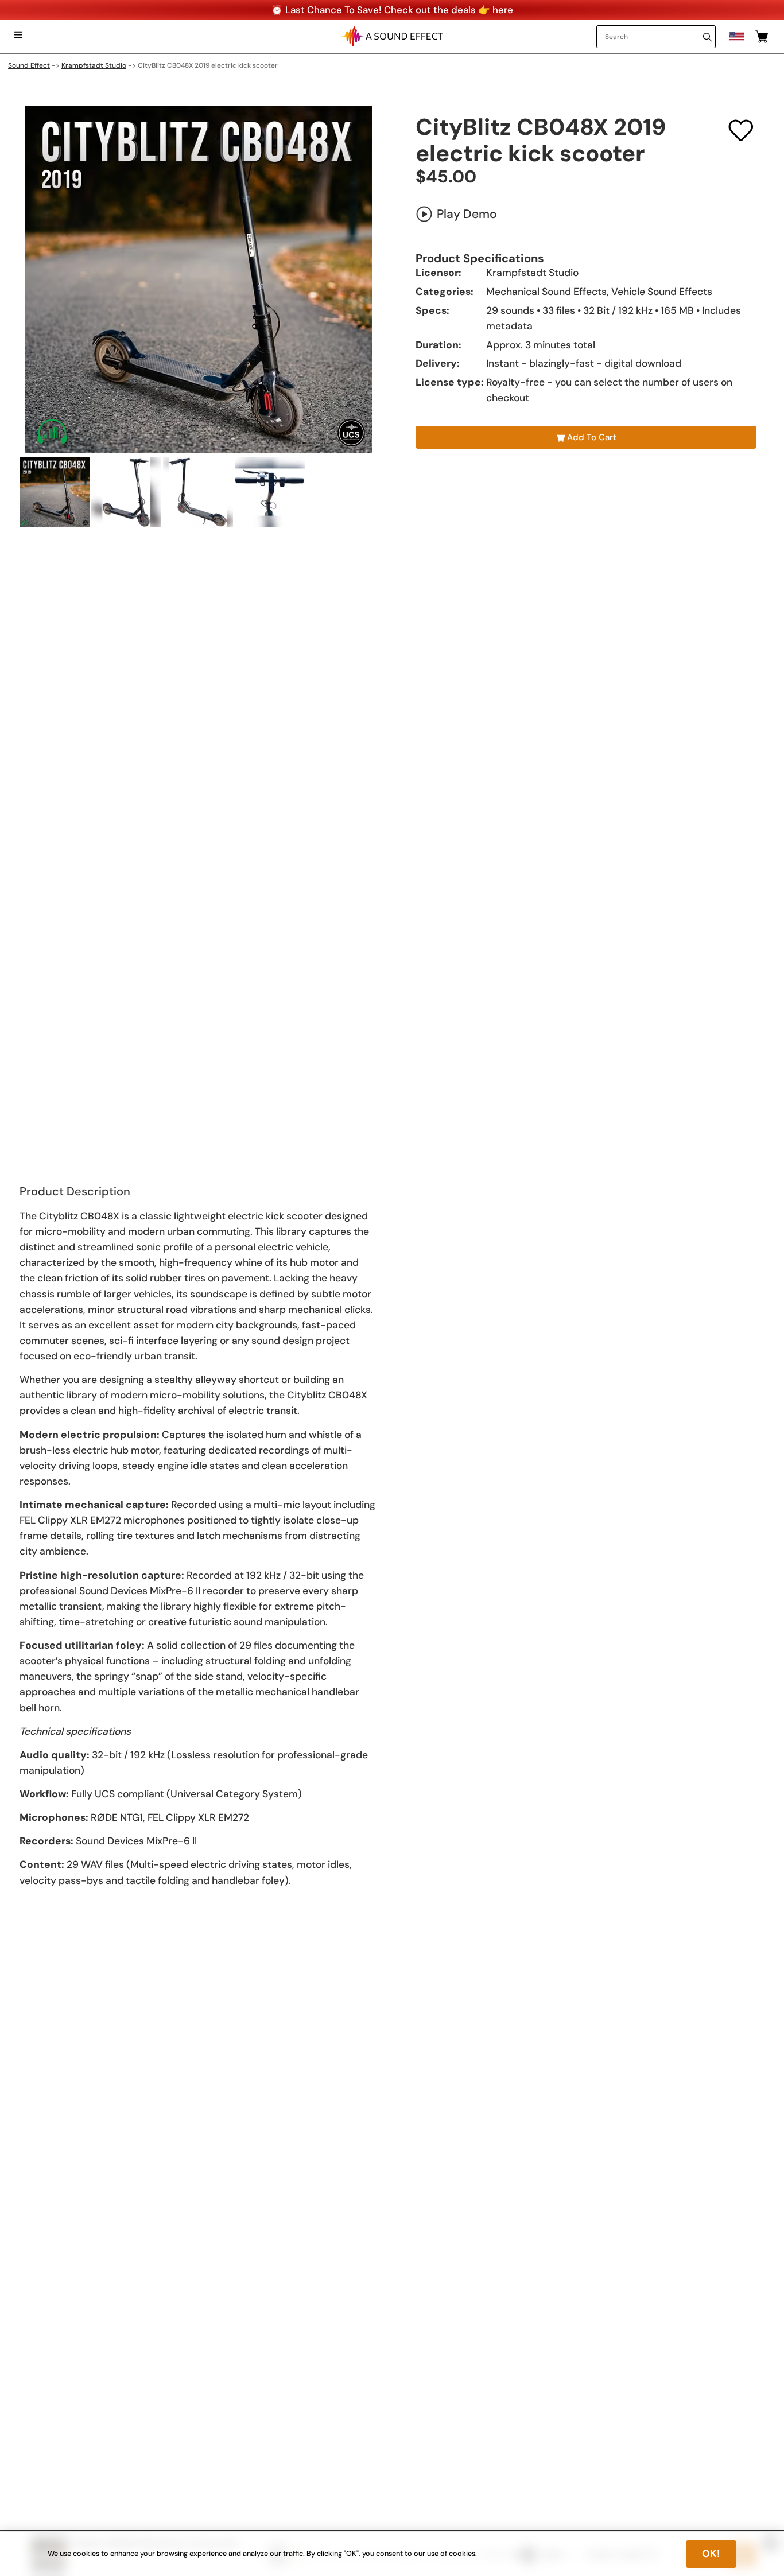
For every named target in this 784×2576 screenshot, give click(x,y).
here (503, 10)
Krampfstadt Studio (94, 65)
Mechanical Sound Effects (546, 292)
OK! (711, 2554)
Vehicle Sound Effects (662, 292)
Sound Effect (29, 65)
